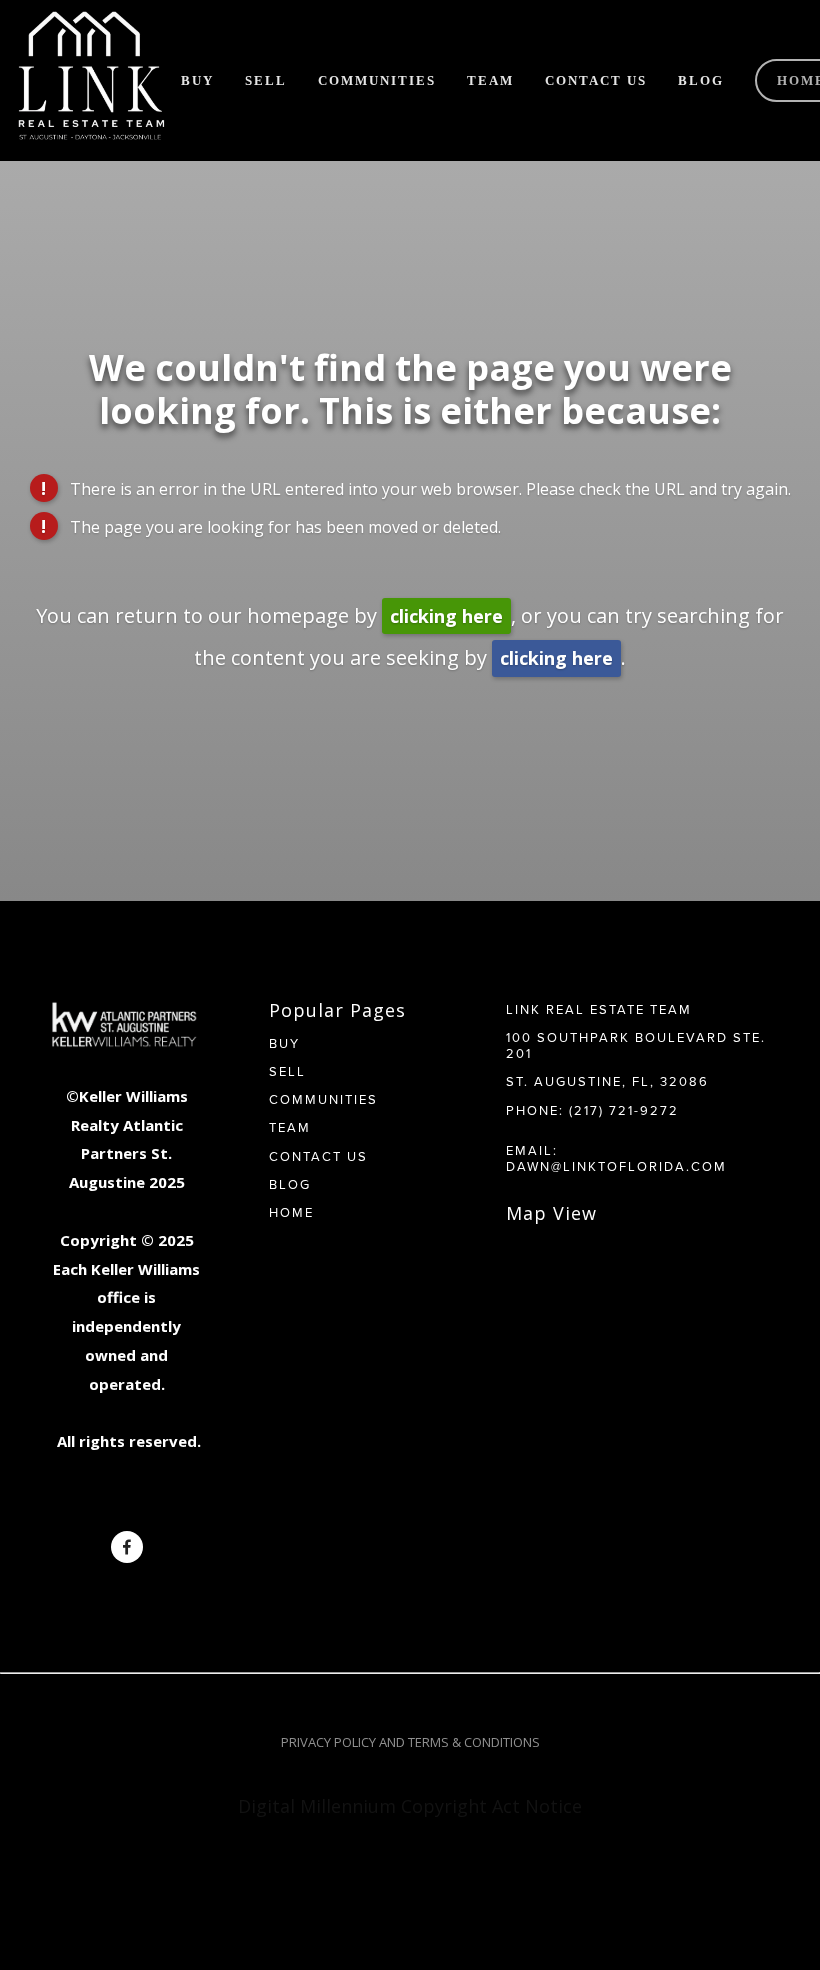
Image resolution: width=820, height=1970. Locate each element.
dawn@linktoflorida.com (616, 1166)
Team (490, 80)
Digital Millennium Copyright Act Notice (410, 1806)
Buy (197, 80)
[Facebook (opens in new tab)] (127, 1547)
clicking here (446, 616)
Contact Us (596, 80)
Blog (701, 80)
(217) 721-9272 (624, 1110)
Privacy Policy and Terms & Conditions (410, 1742)
